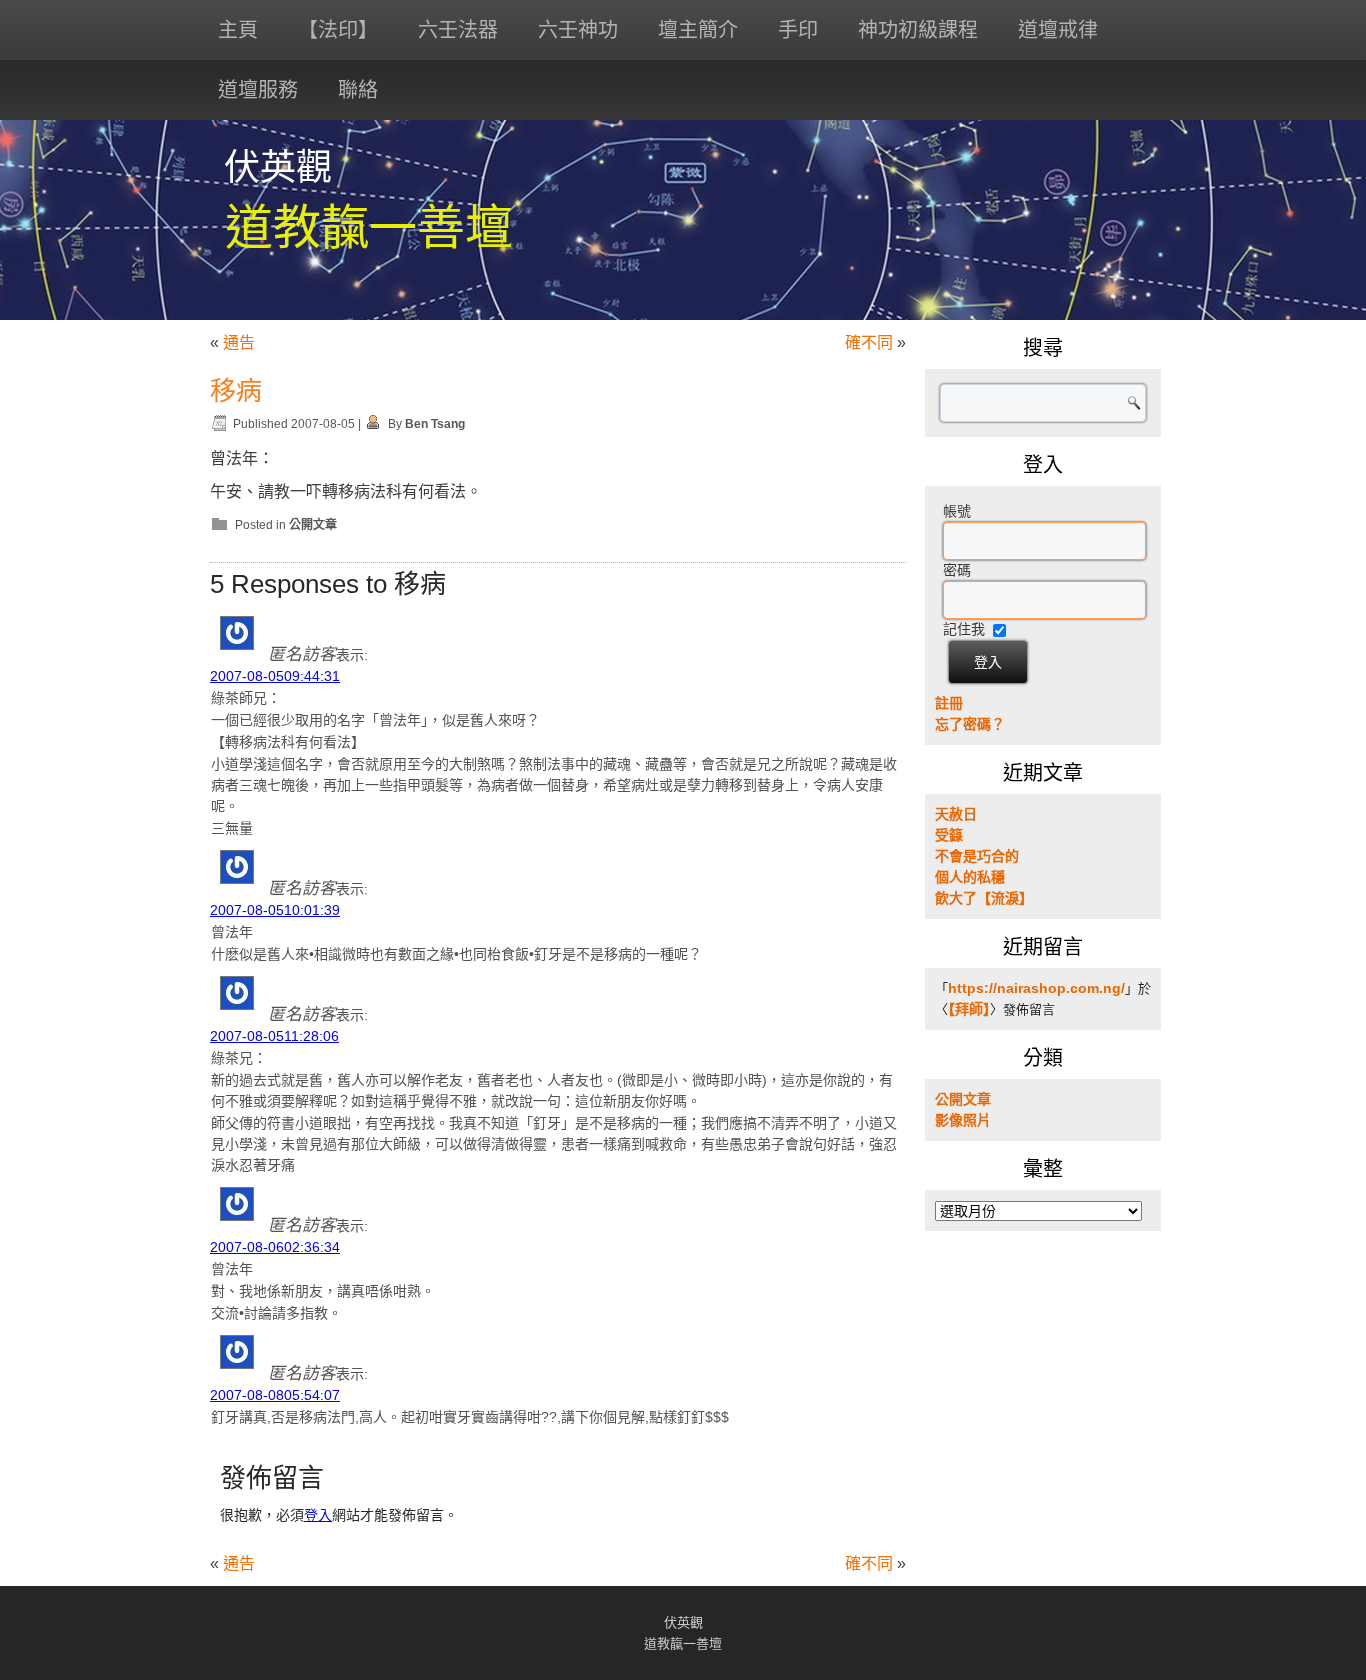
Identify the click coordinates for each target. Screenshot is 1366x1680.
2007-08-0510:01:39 (275, 910)
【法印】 (338, 30)
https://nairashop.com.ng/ (1036, 988)
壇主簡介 (698, 30)
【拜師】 (969, 1009)
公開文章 (313, 525)
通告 (239, 342)
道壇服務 (258, 90)
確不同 (869, 342)
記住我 (964, 629)
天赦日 (956, 814)
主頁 (238, 30)
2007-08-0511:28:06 (274, 1036)
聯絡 (358, 90)
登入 (318, 1515)
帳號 (957, 511)
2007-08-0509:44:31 (275, 676)
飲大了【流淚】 (984, 898)
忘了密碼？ (970, 724)
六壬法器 (458, 30)
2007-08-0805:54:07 (275, 1395)
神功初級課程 (918, 30)
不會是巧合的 (977, 856)
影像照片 (963, 1120)
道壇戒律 (1058, 30)
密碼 (957, 570)
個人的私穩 (970, 877)
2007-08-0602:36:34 (275, 1247)
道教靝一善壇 (369, 227)
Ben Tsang (435, 424)
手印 (798, 30)
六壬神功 (578, 30)
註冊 (949, 703)
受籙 (949, 835)
